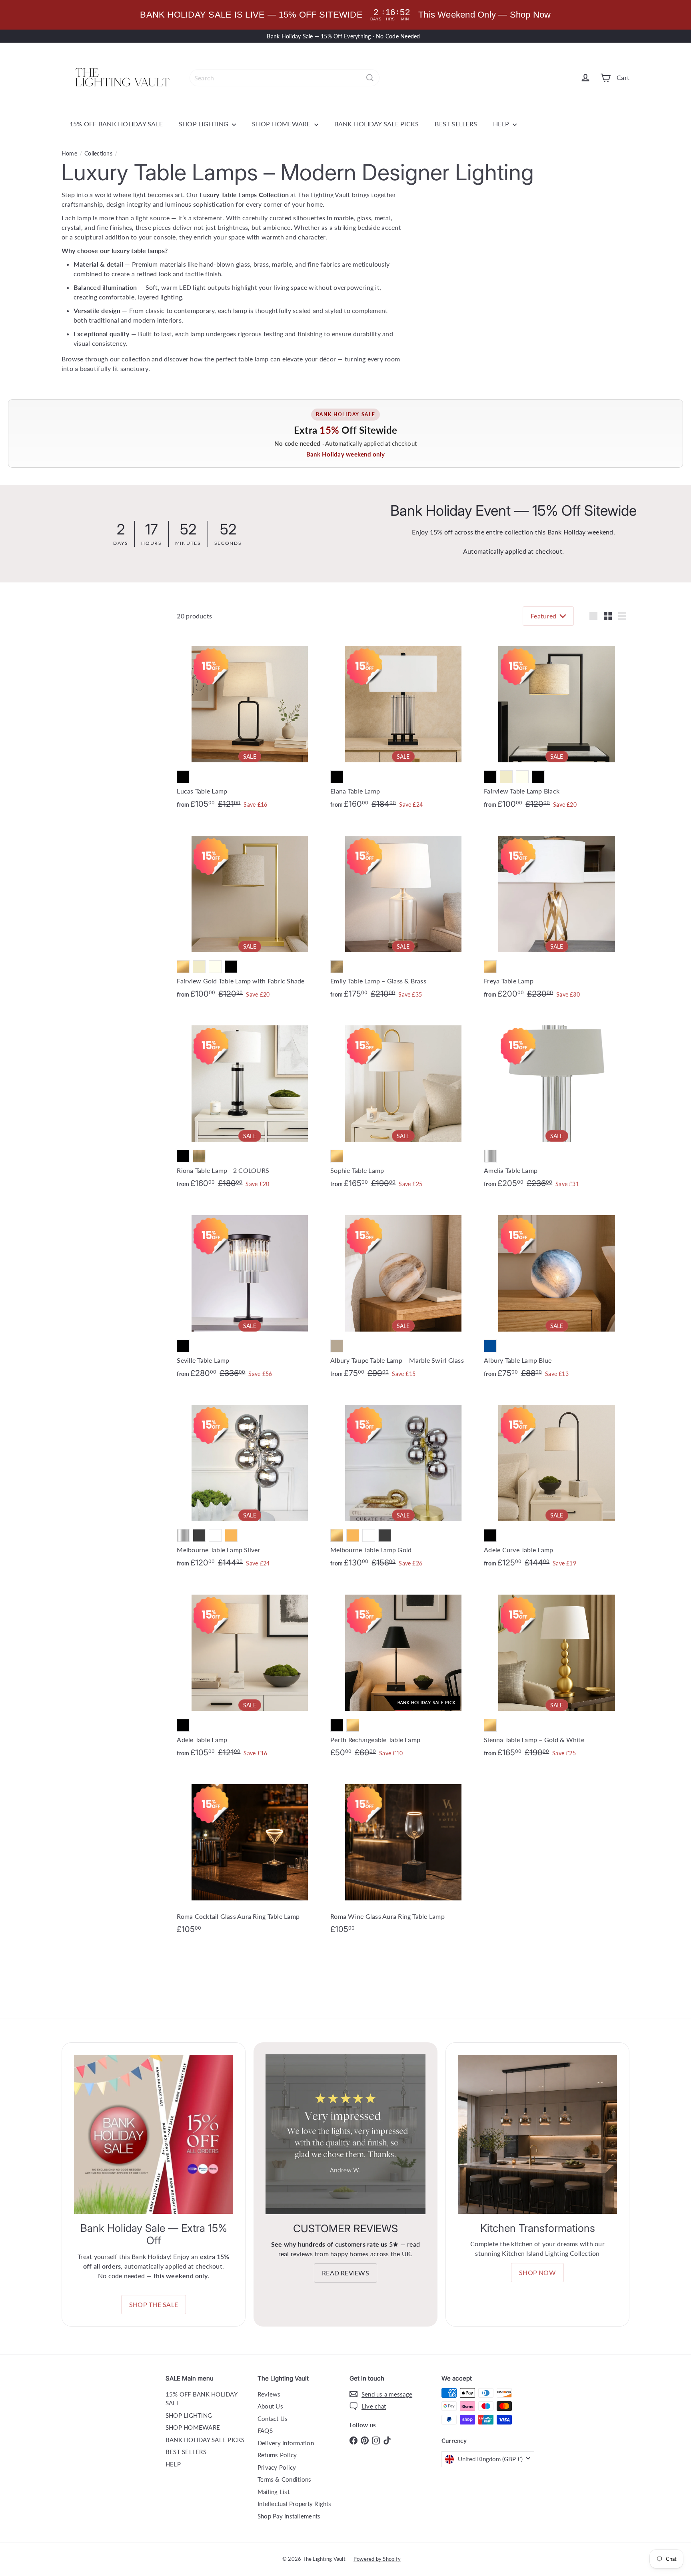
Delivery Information (286, 2443)
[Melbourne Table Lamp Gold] (403, 1483)
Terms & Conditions (284, 2479)
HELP (502, 124)
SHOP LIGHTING (204, 124)
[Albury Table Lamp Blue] (557, 1293)
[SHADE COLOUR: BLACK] (538, 777)
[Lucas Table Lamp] (250, 724)
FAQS (265, 2430)
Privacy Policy (277, 2467)
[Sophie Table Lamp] (403, 1104)
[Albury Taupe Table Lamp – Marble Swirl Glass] (403, 1293)
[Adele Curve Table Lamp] (557, 1483)
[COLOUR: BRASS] (337, 967)
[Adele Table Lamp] (250, 1673)
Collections (98, 153)
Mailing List (274, 2492)
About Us (270, 2406)
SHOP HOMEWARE (282, 124)
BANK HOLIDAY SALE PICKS (377, 124)
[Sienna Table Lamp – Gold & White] (557, 1673)
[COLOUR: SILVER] (490, 1156)
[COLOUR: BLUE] (490, 1346)
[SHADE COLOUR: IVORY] (522, 777)
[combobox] (285, 78)
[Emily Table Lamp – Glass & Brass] (403, 914)
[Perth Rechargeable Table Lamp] (403, 1672)
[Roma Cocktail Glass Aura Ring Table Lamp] (250, 1856)
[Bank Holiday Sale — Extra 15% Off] (154, 2134)
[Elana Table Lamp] (403, 724)
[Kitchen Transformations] (537, 2134)
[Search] (370, 78)
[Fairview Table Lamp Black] (557, 724)
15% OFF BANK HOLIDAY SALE (116, 124)
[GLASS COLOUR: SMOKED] (199, 1535)
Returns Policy (277, 2455)
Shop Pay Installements (289, 2516)
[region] (345, 15)
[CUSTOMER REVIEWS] (345, 2134)
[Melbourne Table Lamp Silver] (250, 1483)
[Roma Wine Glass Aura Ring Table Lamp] (403, 1856)
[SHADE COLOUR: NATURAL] (506, 777)
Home (69, 153)
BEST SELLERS (456, 124)
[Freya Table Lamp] (557, 914)
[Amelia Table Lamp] (557, 1104)
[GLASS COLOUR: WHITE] (215, 1535)
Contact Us (273, 2418)
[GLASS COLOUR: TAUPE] (337, 1346)
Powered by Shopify (377, 2559)
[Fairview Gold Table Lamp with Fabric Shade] (250, 914)
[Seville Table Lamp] (250, 1293)
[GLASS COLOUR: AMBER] (231, 1535)
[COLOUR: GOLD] (183, 967)
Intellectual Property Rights (295, 2504)
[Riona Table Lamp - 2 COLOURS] (250, 1104)
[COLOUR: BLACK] (183, 777)
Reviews (269, 2394)
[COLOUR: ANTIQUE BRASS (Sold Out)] (199, 1156)
